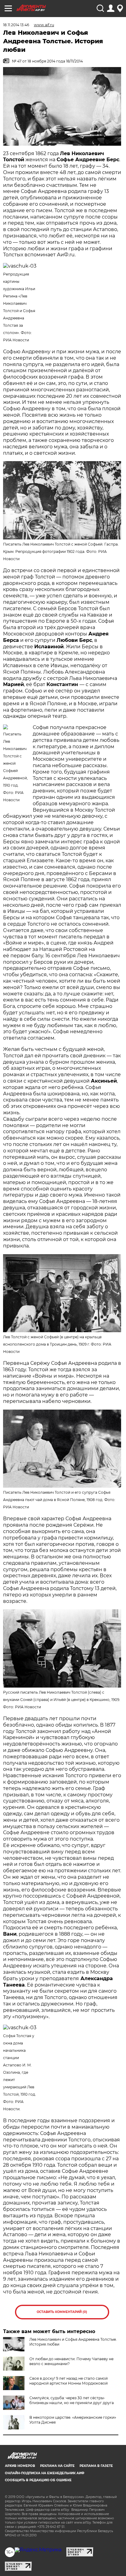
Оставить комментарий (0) (62, 2312)
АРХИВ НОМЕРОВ (20, 2466)
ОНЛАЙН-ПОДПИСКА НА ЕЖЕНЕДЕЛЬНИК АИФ (45, 2473)
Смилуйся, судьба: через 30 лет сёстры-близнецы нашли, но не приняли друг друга (72, 2400)
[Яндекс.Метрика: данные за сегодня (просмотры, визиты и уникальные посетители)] (38, 2550)
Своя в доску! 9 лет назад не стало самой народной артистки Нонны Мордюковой (69, 2381)
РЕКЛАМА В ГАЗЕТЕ (96, 2466)
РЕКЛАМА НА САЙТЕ (57, 2466)
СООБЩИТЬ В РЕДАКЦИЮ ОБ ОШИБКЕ (38, 2480)
